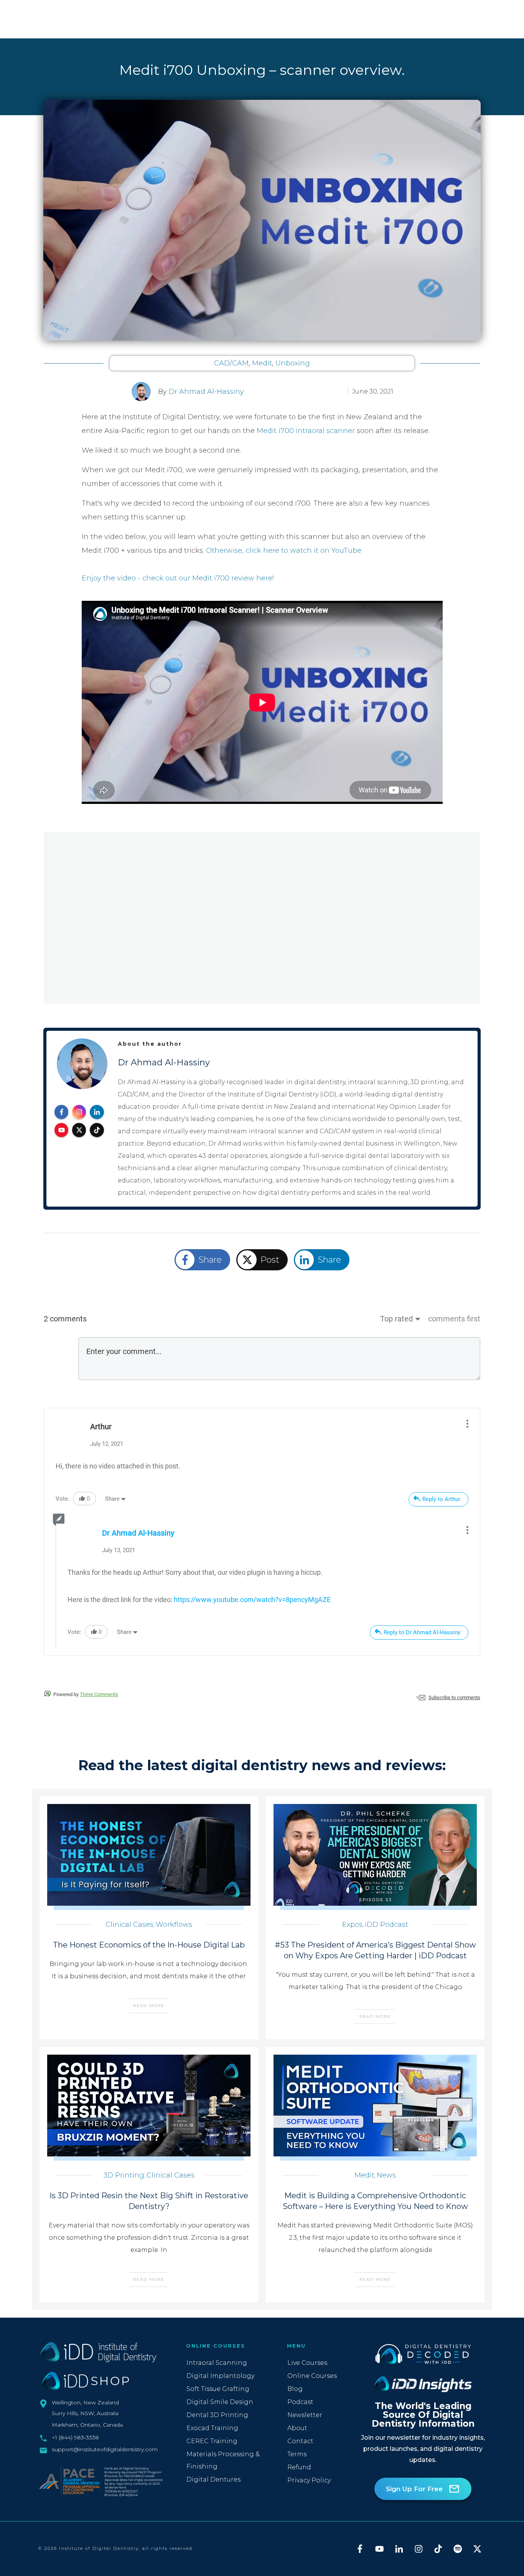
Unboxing (293, 363)
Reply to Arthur (441, 1499)
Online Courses (312, 2376)
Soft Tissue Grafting (218, 2389)
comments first (454, 1319)
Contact (300, 2441)
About (297, 2428)
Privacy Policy (309, 2480)
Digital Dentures (213, 2479)
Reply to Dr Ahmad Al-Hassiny (422, 1632)
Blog (295, 2389)
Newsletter (305, 2415)
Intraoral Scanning (217, 2363)
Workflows (174, 1925)
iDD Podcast (386, 1925)
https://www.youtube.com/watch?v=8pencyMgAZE (252, 1600)
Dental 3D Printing (217, 2415)
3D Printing (124, 2175)
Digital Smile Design (220, 2402)
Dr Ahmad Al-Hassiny (206, 392)
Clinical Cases (129, 1925)
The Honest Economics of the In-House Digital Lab (149, 1945)
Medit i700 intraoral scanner (306, 431)
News (386, 2175)
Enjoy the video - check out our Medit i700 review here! (178, 578)
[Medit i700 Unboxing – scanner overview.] (262, 220)
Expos (352, 1925)
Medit (262, 363)
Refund (299, 2467)
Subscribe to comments (454, 1697)
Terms (297, 2454)
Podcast (300, 2402)
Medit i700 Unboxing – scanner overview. (262, 70)
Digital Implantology (220, 2376)
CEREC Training (212, 2441)
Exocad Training (212, 2428)
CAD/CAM (231, 363)
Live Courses (307, 2363)
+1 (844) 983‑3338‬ (75, 2437)
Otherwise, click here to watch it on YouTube (284, 551)
